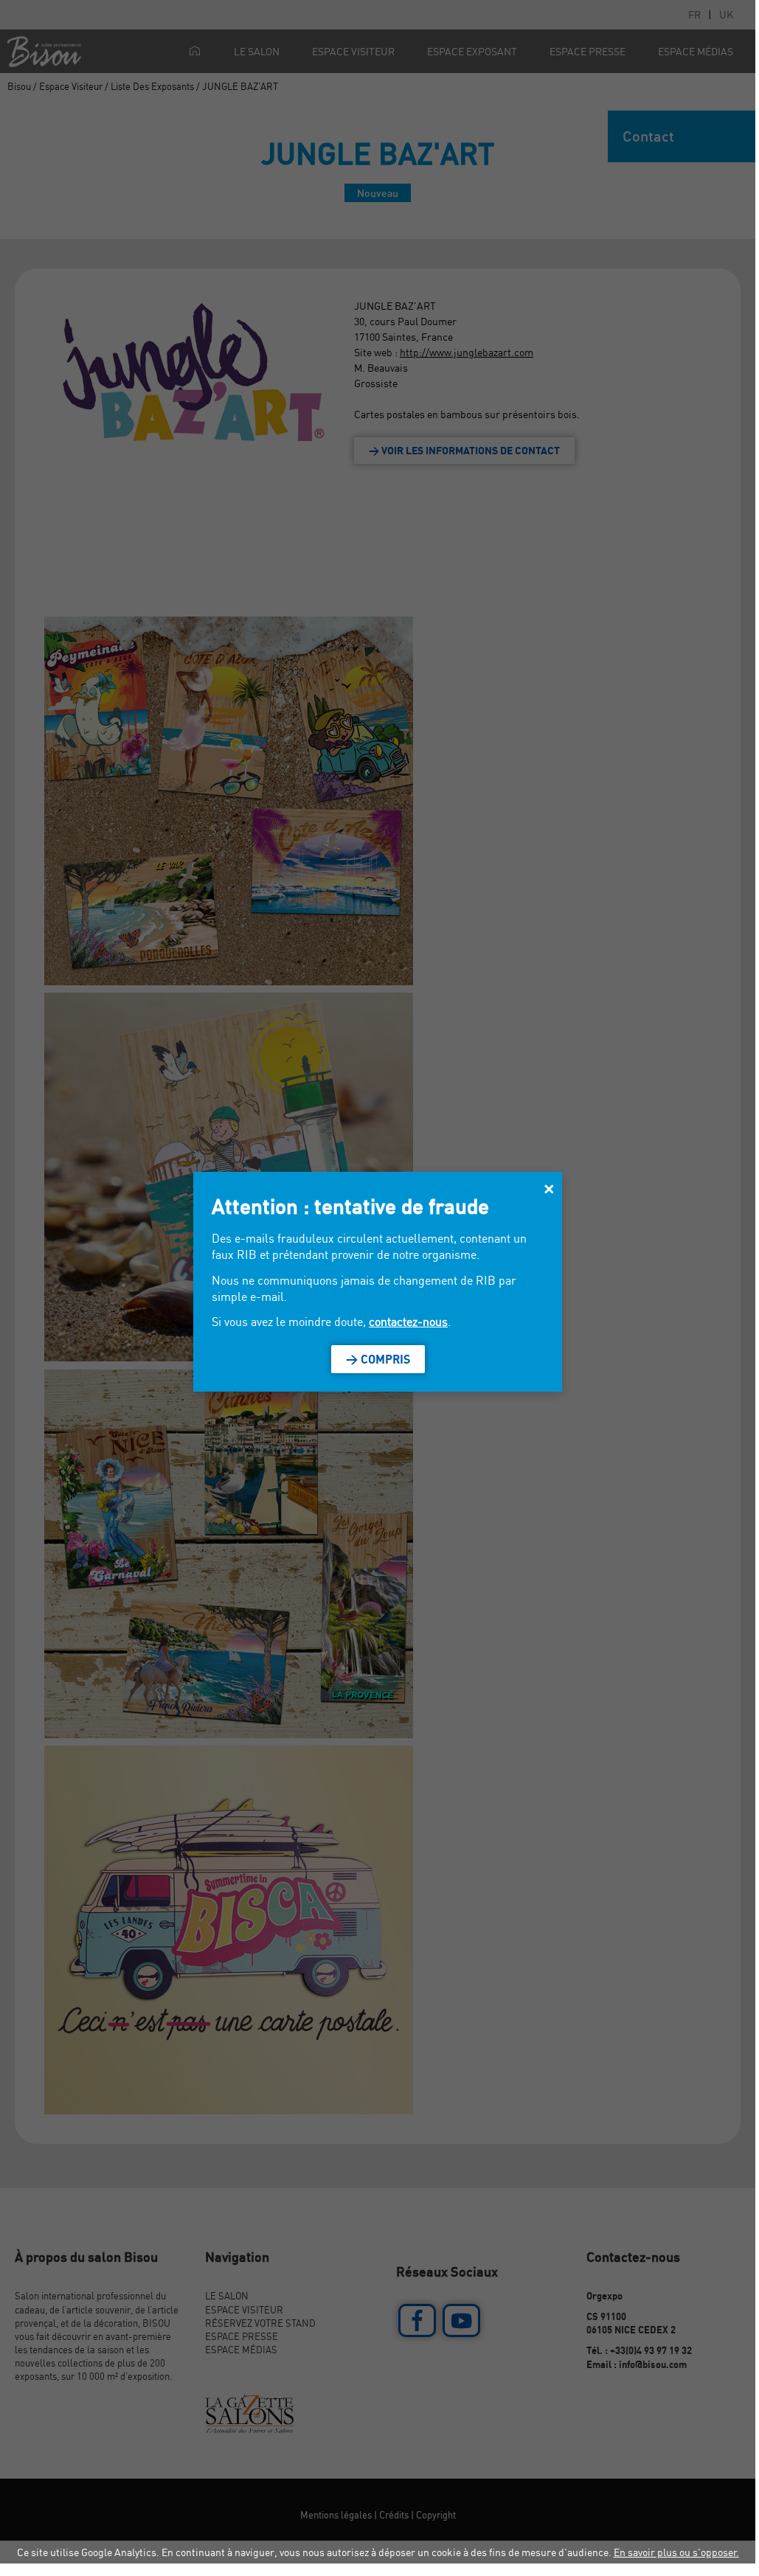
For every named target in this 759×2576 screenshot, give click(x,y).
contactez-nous (408, 1322)
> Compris (378, 1359)
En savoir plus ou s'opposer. (676, 2552)
